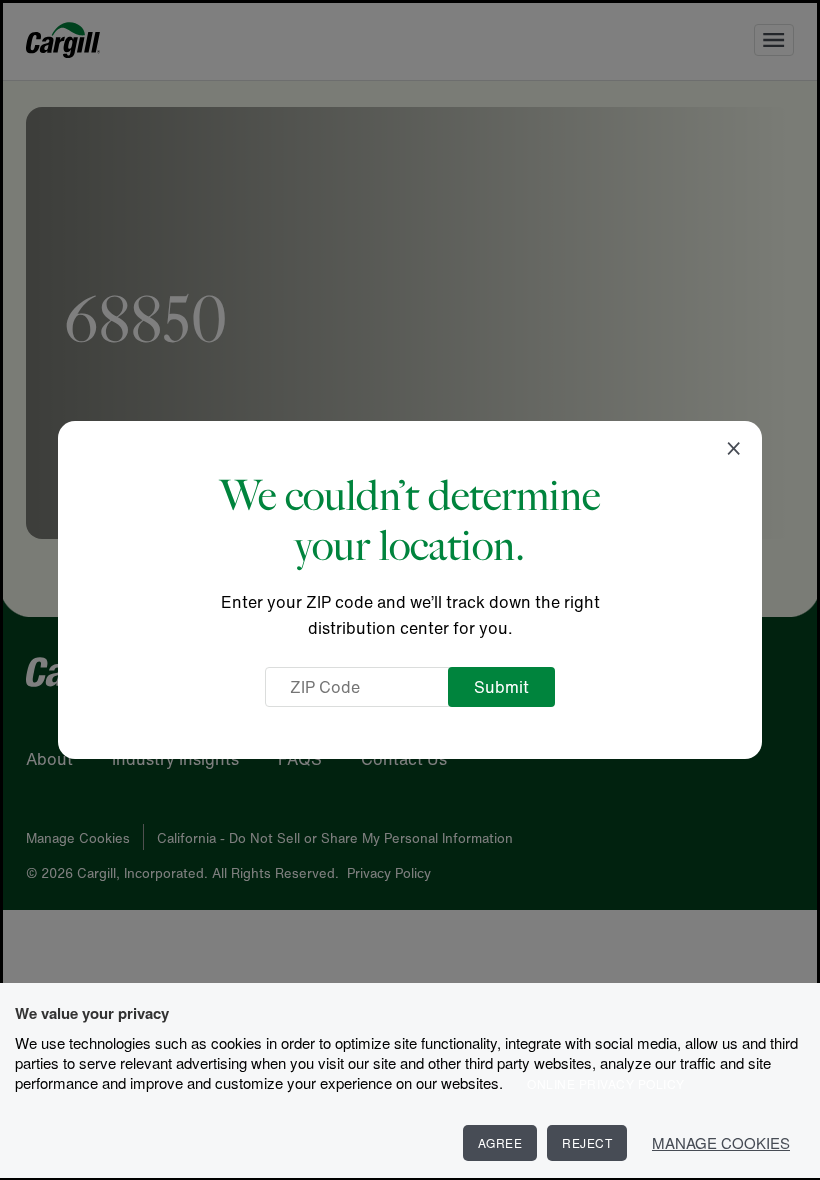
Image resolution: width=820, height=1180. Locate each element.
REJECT (587, 1142)
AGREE (500, 1142)
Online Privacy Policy (606, 1083)
